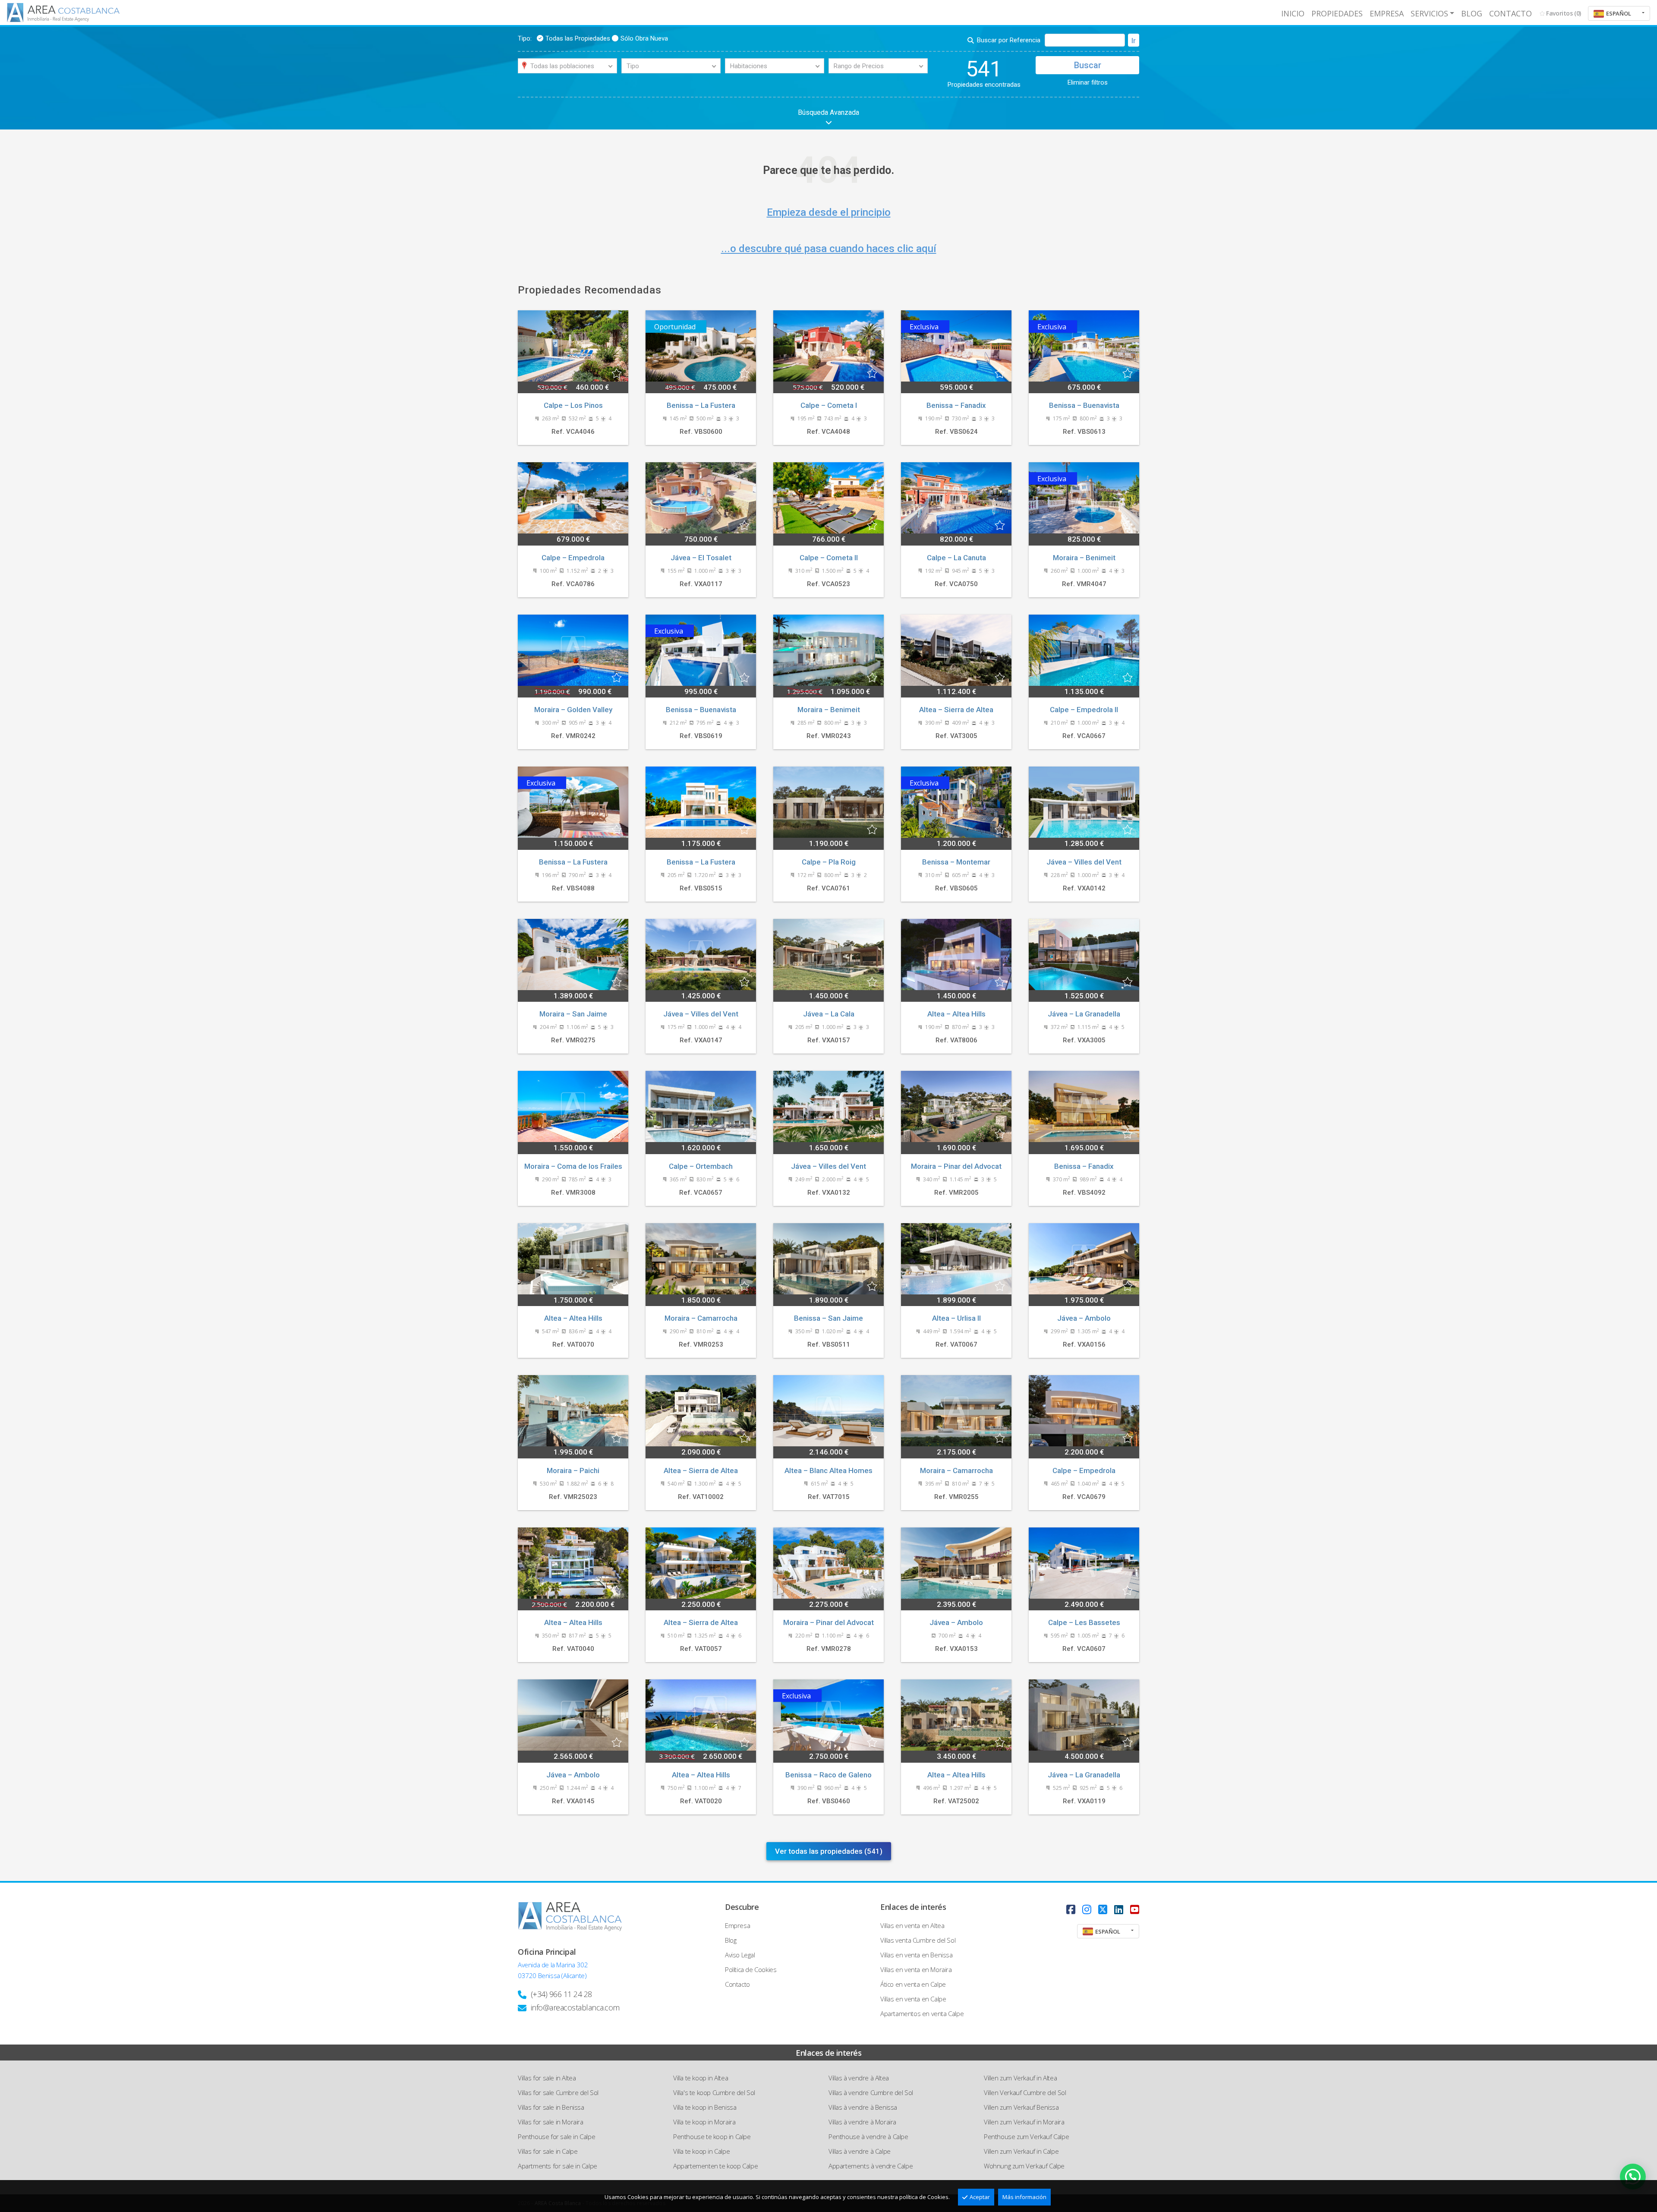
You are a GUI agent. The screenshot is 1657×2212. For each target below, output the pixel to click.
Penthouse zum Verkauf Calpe (1026, 2136)
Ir (1134, 41)
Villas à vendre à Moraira (862, 2122)
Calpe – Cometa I (829, 405)
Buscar (1088, 65)
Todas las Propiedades (578, 38)
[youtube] (1135, 1909)
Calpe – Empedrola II (1084, 710)
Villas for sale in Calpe (548, 2151)
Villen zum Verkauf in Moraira (1024, 2122)
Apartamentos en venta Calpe (922, 2013)
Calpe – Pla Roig (829, 862)
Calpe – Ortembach (701, 1166)
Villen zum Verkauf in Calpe (1021, 2151)
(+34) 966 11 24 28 (561, 1994)
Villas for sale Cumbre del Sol (558, 2092)
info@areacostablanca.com (575, 2007)
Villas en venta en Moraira (916, 1969)
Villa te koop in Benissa (705, 2107)
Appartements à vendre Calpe (871, 2166)
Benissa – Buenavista (1084, 405)
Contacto (1511, 13)
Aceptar (980, 2197)
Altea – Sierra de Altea (956, 710)
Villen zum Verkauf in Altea (1020, 2078)
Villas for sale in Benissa (551, 2107)
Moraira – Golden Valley (573, 710)
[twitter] (1103, 1909)
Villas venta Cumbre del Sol (918, 1940)
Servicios (1429, 13)
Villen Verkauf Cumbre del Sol (1025, 2092)
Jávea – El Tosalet (701, 558)
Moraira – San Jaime (573, 1014)
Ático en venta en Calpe (913, 1984)
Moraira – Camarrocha (701, 1318)
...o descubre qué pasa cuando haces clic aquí (829, 249)
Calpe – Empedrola (573, 558)
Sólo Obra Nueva (644, 38)
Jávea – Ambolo (1084, 1318)
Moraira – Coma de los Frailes (573, 1166)
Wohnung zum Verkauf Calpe (1024, 2166)
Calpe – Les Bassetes (1084, 1622)
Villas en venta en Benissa (917, 1955)
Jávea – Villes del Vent (1084, 862)
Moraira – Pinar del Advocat (956, 1166)
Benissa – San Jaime (828, 1318)
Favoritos (1564, 13)
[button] (1619, 13)
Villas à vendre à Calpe (860, 2151)
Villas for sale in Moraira (551, 2122)
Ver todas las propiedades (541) (829, 1851)
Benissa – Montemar (956, 862)
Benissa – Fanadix (956, 405)
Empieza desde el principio (829, 212)
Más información (1024, 2197)
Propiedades (1337, 13)
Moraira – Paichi (573, 1470)
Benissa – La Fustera (701, 405)
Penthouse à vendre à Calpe (868, 2136)
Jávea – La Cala (829, 1014)
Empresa (1387, 13)
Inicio (1293, 13)
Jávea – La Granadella (1084, 1014)
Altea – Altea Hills (956, 1014)
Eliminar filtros (1088, 82)
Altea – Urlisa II (956, 1318)
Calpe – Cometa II (829, 558)
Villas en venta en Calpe (913, 1999)
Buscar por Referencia (1009, 40)
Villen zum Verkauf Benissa (1021, 2107)
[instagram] (1087, 1909)
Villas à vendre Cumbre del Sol (871, 2092)
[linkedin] (1119, 1909)
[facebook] (1071, 1909)
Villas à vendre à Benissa (863, 2107)
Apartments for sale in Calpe (558, 2166)
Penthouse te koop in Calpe (712, 2136)
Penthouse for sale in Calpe (556, 2136)
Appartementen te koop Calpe (715, 2166)
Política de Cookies (751, 1969)
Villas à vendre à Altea (859, 2078)
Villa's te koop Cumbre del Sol (714, 2092)
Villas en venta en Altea (912, 1925)
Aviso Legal (740, 1955)
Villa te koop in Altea (701, 2078)
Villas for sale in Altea (547, 2078)
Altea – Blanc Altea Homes (828, 1470)
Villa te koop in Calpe (701, 2151)
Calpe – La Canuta (956, 558)
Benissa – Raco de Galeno (828, 1775)
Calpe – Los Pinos (573, 405)
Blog (1472, 13)
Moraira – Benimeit (1084, 558)
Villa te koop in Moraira (704, 2122)
